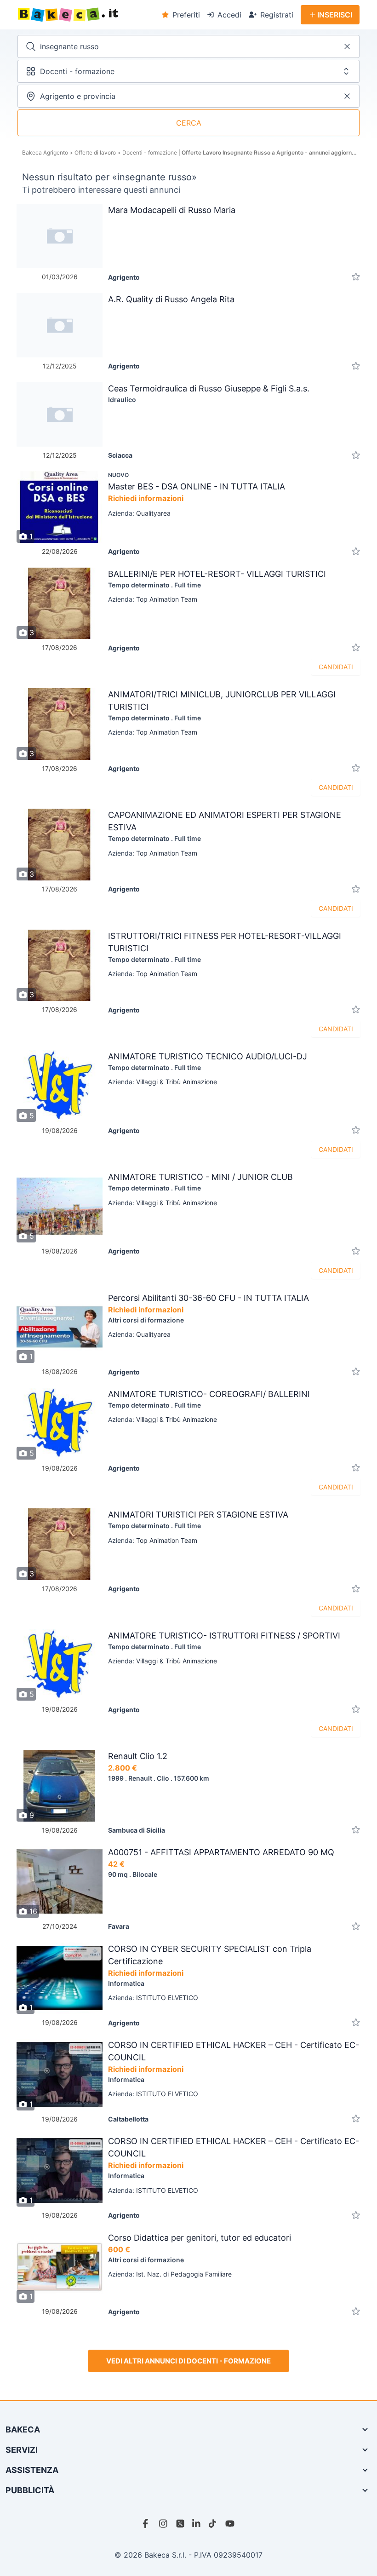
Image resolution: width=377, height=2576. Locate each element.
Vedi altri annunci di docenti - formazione (188, 2361)
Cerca (189, 123)
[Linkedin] (197, 2524)
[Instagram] (164, 2524)
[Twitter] (180, 2524)
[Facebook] (147, 2524)
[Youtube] (230, 2524)
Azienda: (139, 513)
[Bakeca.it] (86, 15)
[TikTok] (213, 2524)
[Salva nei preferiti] (356, 277)
